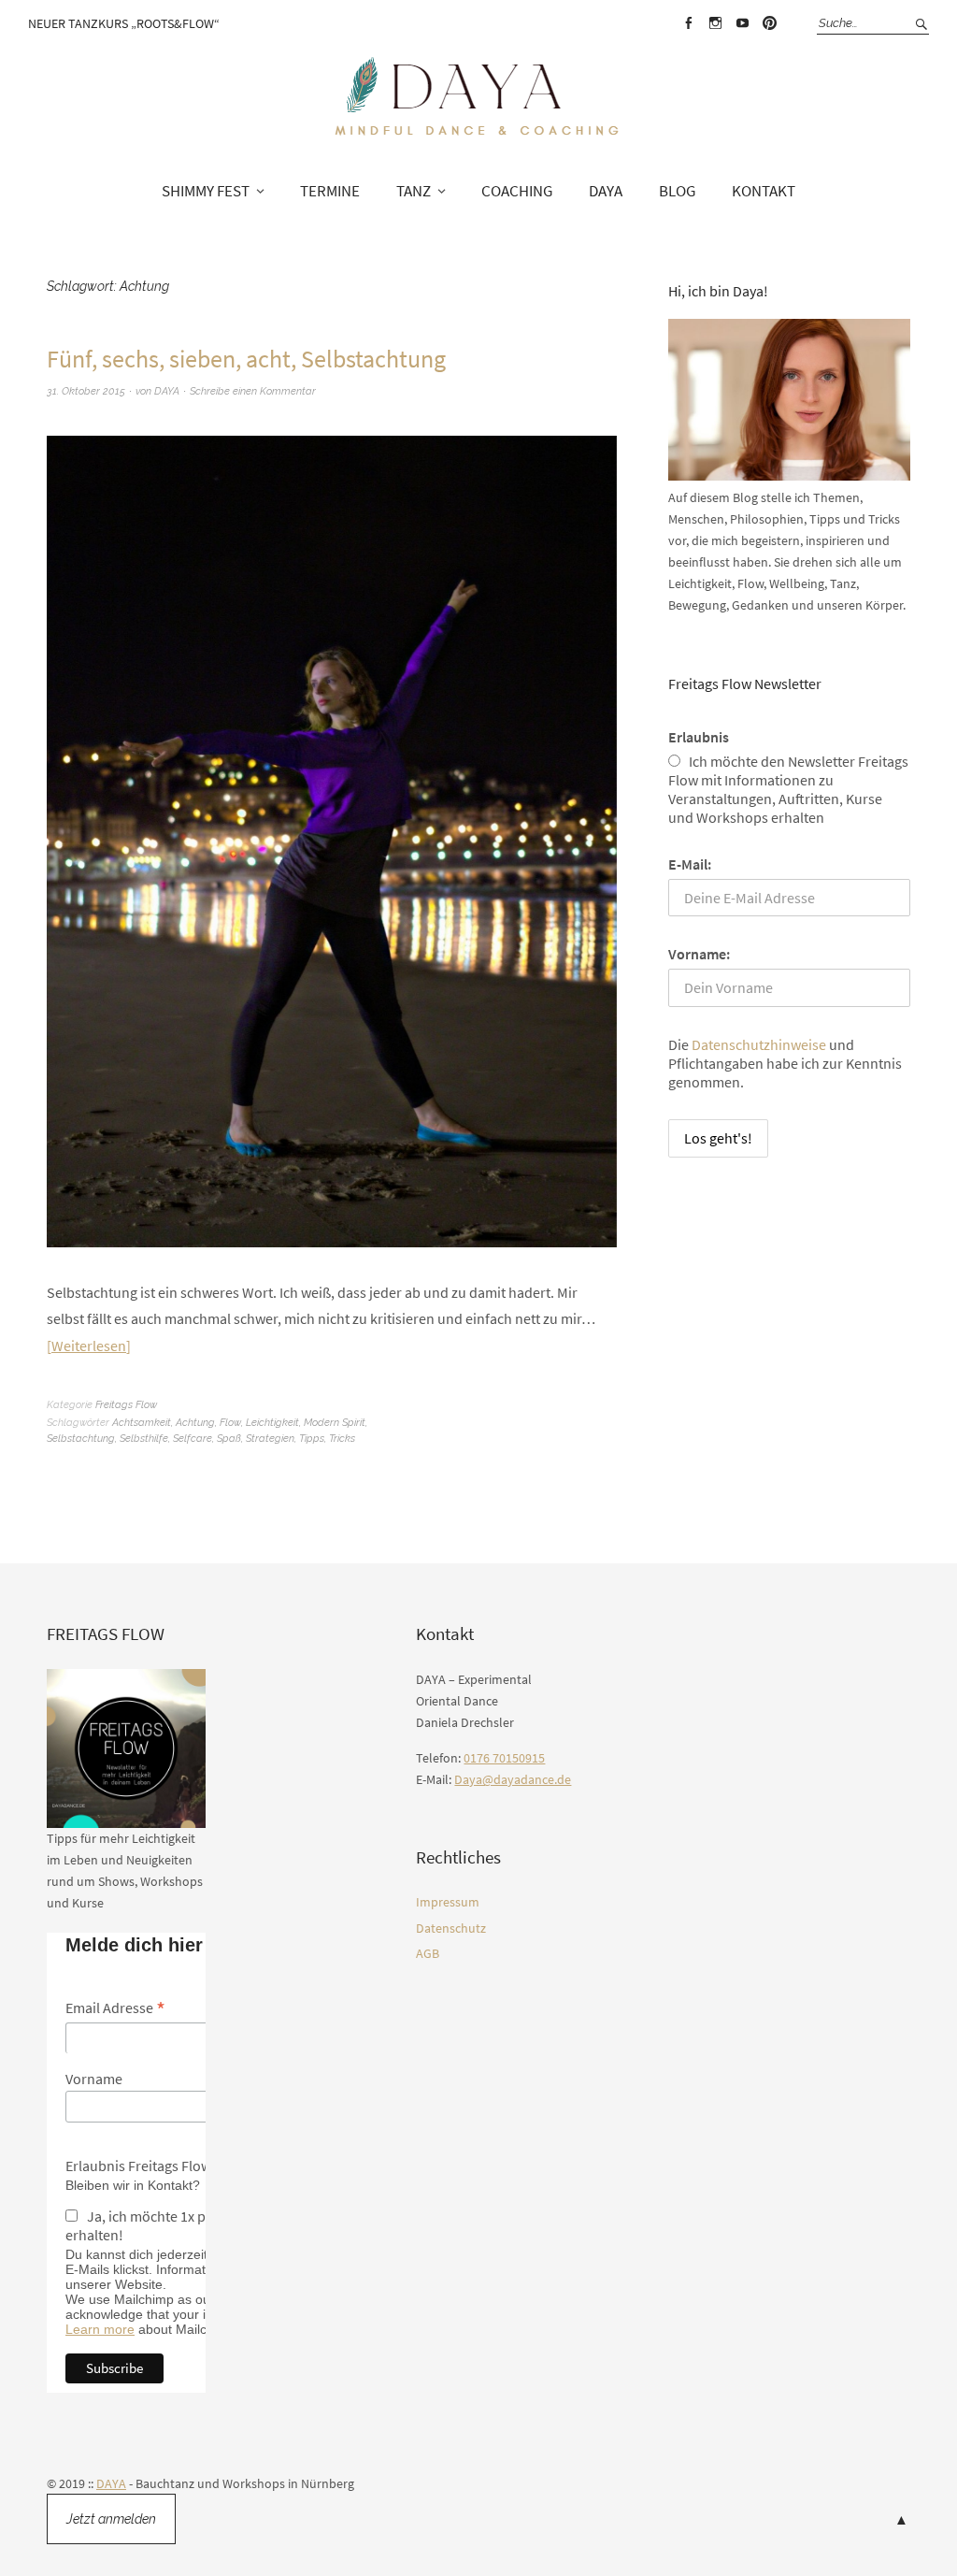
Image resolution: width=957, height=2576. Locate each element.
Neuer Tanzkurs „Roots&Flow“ (124, 23)
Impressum (448, 1902)
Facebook (688, 23)
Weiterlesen (89, 1346)
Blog (677, 191)
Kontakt (764, 191)
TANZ (414, 191)
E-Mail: (690, 864)
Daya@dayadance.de (513, 1779)
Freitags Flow (126, 1405)
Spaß (229, 1439)
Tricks (342, 1439)
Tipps (312, 1439)
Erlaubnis (699, 737)
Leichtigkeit (272, 1423)
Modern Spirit (335, 1423)
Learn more (100, 2329)
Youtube (742, 23)
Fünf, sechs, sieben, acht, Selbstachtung (246, 359)
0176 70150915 (504, 1758)
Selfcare (193, 1439)
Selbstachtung (81, 1439)
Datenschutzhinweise (759, 1044)
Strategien (270, 1439)
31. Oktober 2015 (86, 391)
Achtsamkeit (142, 1423)
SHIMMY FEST (206, 191)
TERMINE (330, 191)
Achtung (195, 1423)
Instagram (715, 23)
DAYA (606, 191)
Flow (230, 1423)
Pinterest (769, 23)
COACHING (517, 191)
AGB (428, 1953)
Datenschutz (451, 1928)
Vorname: (699, 954)
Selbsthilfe (144, 1439)
